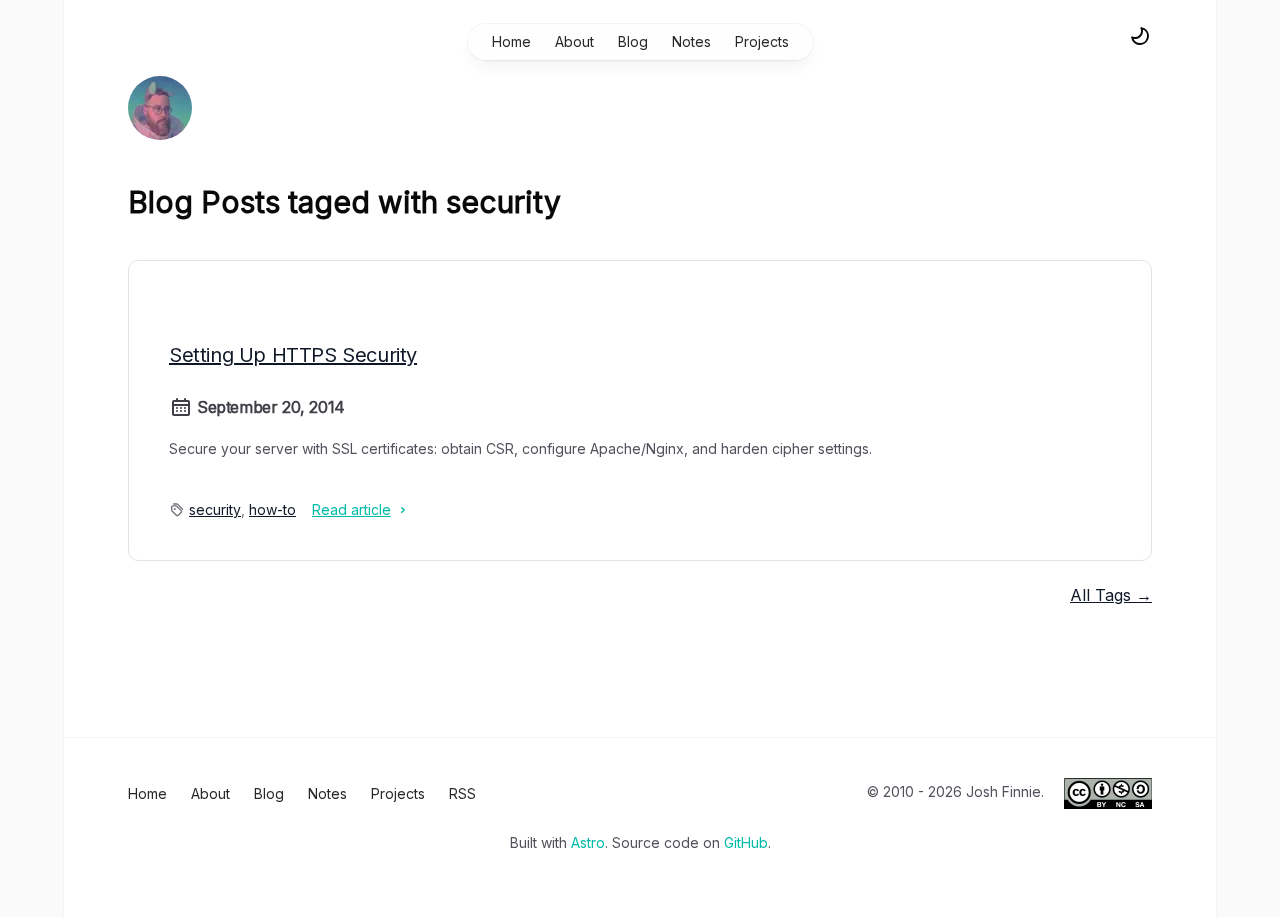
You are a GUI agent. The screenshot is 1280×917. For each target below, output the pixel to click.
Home (511, 41)
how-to (272, 509)
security (215, 509)
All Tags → (1111, 595)
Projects (762, 41)
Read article (351, 509)
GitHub (746, 842)
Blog (633, 41)
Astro (588, 842)
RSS (462, 793)
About (574, 41)
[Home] (160, 108)
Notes (691, 41)
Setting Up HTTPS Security (293, 355)
